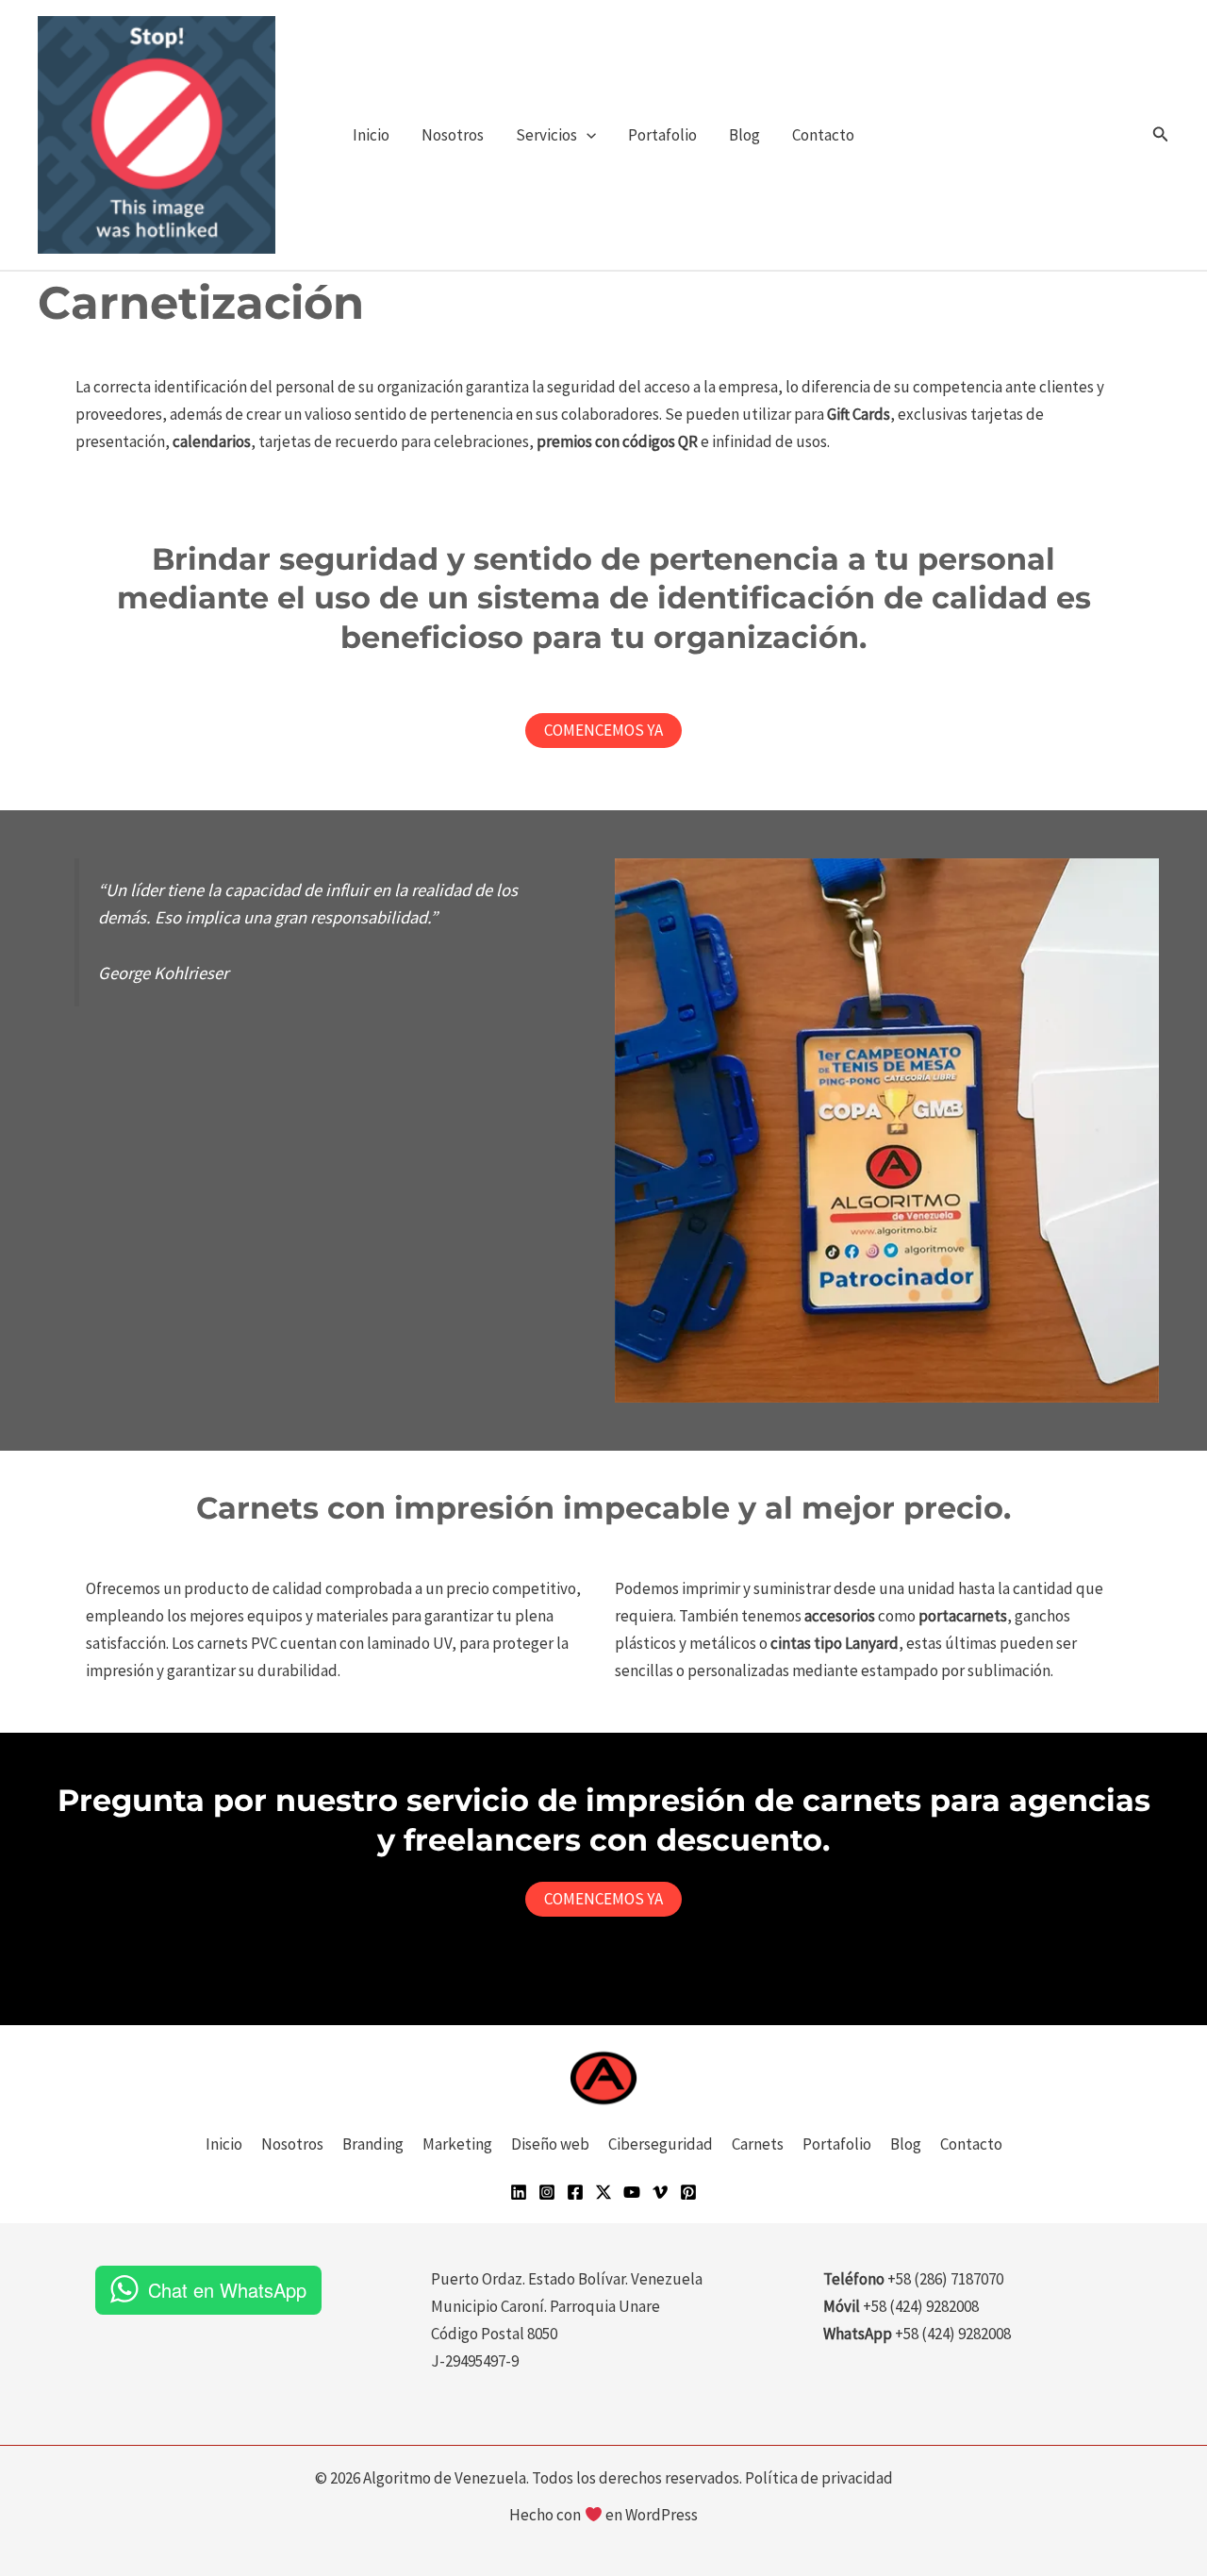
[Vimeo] (660, 2192)
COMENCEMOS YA (603, 730)
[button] (587, 135)
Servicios (546, 135)
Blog (744, 135)
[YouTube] (632, 2192)
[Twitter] (603, 2192)
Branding (373, 2144)
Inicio (371, 135)
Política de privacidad (819, 2478)
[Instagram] (547, 2192)
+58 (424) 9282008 (953, 2334)
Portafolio (662, 135)
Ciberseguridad (661, 2144)
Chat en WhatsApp (227, 2290)
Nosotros (453, 135)
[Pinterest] (688, 2192)
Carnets (758, 2144)
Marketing (457, 2144)
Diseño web (550, 2144)
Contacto (823, 135)
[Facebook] (575, 2192)
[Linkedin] (519, 2192)
